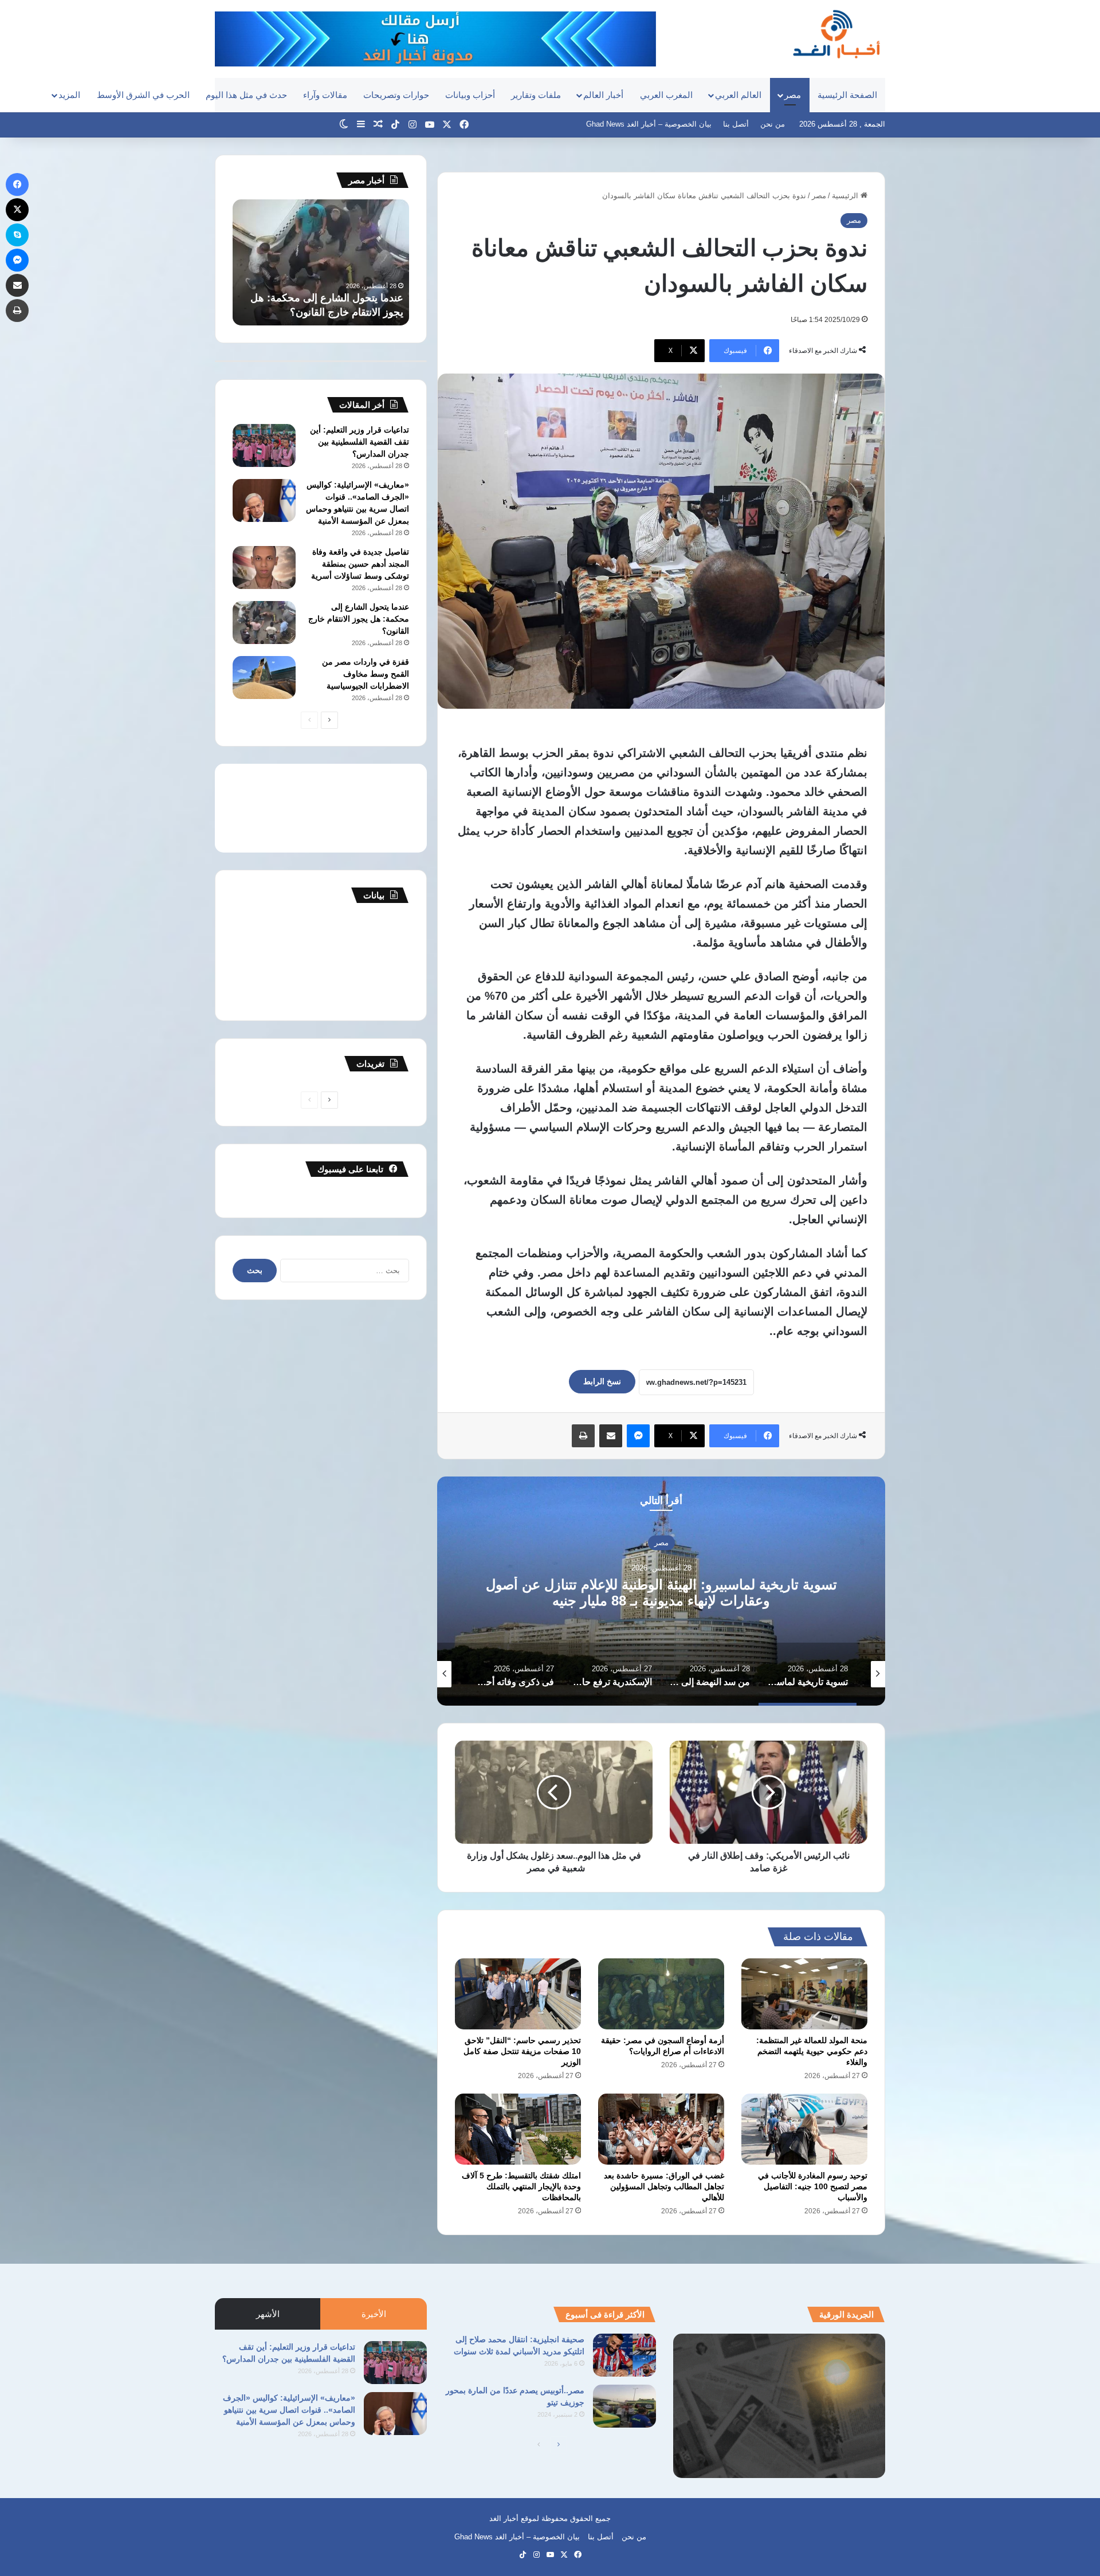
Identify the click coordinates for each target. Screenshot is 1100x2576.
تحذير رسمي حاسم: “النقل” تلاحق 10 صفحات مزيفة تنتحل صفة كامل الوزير (522, 2051)
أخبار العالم (603, 95)
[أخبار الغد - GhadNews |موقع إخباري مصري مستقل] (836, 34)
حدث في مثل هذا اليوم (246, 95)
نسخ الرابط (602, 1381)
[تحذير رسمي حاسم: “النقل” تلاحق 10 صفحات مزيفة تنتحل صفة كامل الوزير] (518, 1994)
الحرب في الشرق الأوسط (143, 95)
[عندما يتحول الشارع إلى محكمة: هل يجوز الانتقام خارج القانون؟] (264, 623)
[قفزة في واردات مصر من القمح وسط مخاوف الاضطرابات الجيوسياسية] (264, 678)
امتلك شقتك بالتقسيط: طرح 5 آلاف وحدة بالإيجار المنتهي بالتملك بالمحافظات (521, 2186)
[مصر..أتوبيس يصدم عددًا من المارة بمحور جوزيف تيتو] (624, 2406)
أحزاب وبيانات (470, 95)
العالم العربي (738, 95)
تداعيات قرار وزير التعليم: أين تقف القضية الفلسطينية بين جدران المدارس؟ (360, 442)
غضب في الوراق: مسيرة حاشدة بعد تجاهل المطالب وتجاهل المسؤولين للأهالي (664, 2186)
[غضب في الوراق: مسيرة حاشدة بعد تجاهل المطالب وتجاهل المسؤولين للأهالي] (661, 2129)
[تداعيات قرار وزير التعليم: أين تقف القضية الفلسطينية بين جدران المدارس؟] (264, 445)
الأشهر (268, 2314)
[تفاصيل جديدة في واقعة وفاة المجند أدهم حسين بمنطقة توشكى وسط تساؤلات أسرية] (264, 568)
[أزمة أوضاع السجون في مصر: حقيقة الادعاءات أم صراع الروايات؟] (661, 1994)
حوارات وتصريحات (396, 95)
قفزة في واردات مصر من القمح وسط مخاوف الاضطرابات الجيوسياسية (366, 674)
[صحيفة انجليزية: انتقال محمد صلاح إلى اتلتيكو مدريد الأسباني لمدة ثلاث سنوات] (624, 2355)
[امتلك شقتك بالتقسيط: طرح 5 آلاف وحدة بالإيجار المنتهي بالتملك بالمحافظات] (518, 2129)
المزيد (69, 95)
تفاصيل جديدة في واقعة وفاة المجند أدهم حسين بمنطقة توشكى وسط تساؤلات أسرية (360, 564)
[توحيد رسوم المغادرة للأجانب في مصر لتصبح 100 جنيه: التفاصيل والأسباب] (804, 2129)
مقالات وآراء (325, 95)
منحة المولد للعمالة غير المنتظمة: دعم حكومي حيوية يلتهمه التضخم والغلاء (812, 2051)
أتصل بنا (736, 124)
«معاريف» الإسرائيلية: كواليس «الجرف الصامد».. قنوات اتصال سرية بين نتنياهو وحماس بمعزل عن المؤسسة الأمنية (289, 2410)
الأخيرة (374, 2314)
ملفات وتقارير (536, 95)
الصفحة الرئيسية (847, 95)
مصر (793, 95)
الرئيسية (846, 196)
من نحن (773, 124)
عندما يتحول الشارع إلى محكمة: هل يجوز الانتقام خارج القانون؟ (359, 619)
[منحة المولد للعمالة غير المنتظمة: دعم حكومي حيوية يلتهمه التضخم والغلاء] (804, 1994)
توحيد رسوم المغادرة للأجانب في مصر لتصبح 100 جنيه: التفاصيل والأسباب (813, 2186)
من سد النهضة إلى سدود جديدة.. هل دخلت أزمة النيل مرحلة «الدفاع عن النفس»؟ (661, 1592)
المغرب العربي (666, 95)
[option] (661, 1591)
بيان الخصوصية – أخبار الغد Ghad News (649, 124)
